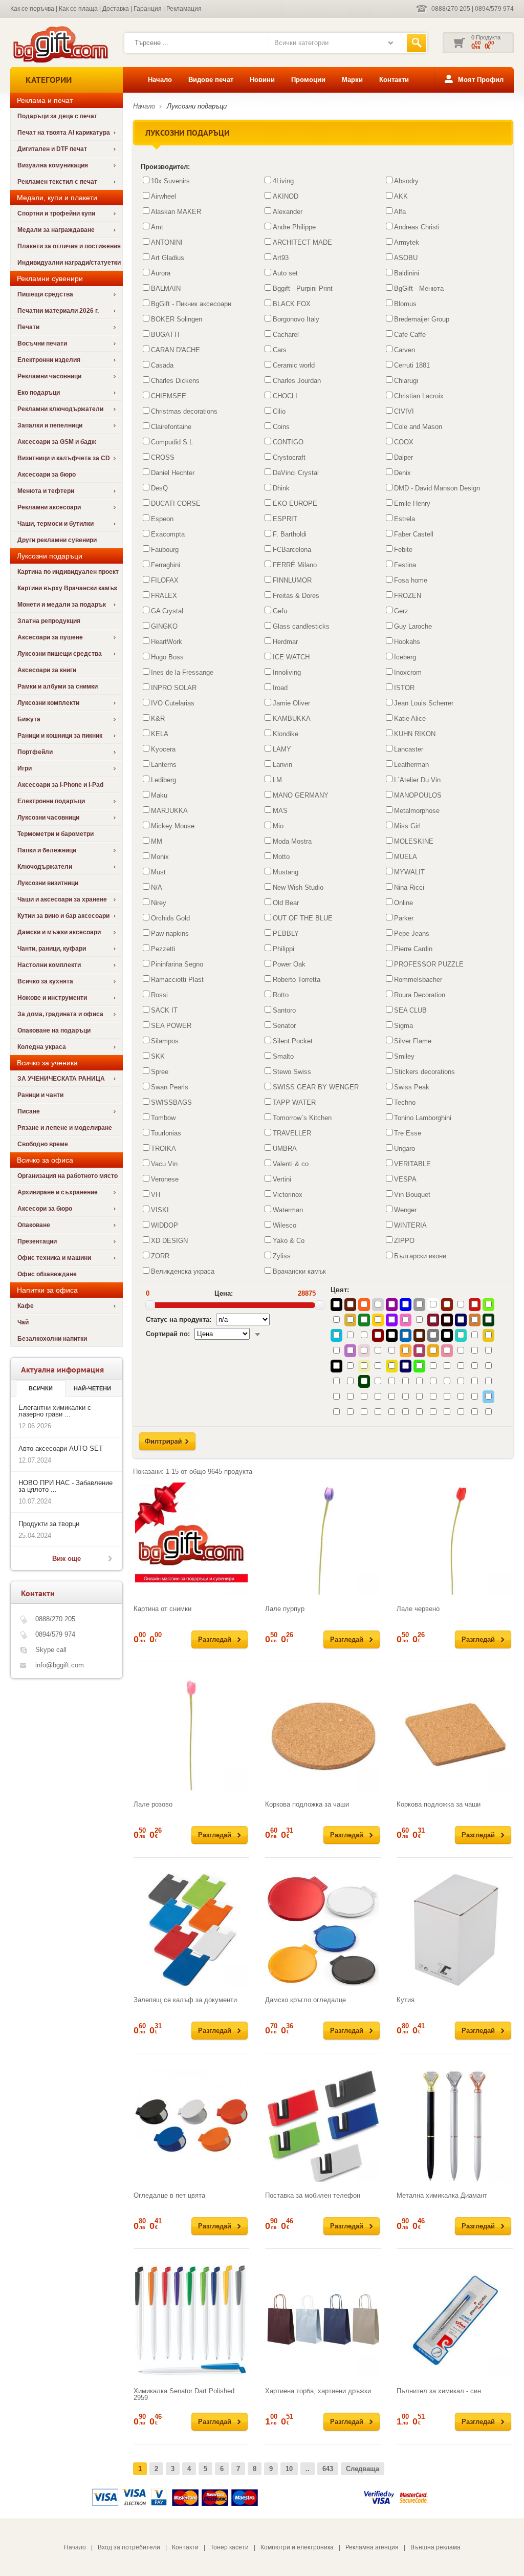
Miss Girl (407, 826)
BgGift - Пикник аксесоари (191, 304)
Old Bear (286, 903)
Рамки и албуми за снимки (58, 686)
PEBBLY (286, 933)
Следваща (363, 2469)
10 (289, 2469)
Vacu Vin (164, 1164)
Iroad (280, 688)
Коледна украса (42, 1047)
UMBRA (285, 1149)
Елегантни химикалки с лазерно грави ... (55, 1411)
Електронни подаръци (51, 801)
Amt (157, 227)
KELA (160, 734)
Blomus (405, 304)
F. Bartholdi (290, 534)
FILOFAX (165, 580)
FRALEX (164, 596)
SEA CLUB (410, 1010)
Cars (280, 350)
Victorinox (288, 1195)
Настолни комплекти (49, 965)
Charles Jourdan (297, 381)
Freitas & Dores (296, 596)
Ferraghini (166, 565)
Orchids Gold (170, 918)
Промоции (308, 80)
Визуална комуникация (53, 165)
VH (156, 1195)
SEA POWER (171, 1026)
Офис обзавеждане (47, 1274)
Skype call (51, 1650)
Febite (403, 550)
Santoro (284, 1010)
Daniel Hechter (173, 473)
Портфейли (35, 752)
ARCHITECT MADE (302, 242)
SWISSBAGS (171, 1102)
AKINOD (286, 196)
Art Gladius (168, 258)
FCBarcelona (292, 550)
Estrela (405, 519)
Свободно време (43, 1144)
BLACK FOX (292, 304)
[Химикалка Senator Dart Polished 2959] (191, 2321)
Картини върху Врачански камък (67, 588)
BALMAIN (166, 288)
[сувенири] (60, 62)
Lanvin (282, 765)
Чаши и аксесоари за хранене (62, 899)
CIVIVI (404, 411)
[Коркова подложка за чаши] (323, 1734)
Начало (160, 80)
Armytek (407, 242)
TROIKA (163, 1149)
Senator (284, 1026)
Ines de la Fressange (182, 672)
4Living (283, 181)
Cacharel (286, 335)
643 (328, 2469)
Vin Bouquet (412, 1195)
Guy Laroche (413, 626)
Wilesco (285, 1225)
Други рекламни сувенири (57, 540)
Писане (29, 1111)
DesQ (159, 488)
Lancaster (409, 749)
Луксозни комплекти (48, 703)
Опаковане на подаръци (54, 1031)
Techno (405, 1102)
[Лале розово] (191, 1734)
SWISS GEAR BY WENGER (316, 1087)
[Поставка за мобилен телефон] (323, 2126)
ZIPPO (404, 1241)
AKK (401, 196)
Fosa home (411, 580)
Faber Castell (414, 534)
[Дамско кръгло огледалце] (323, 1930)
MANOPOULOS (418, 795)
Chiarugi (406, 381)
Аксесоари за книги (47, 670)
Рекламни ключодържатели (60, 409)
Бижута (29, 719)
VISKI (160, 1210)
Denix (402, 473)
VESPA (405, 1179)
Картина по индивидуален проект (68, 572)
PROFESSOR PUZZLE (429, 964)
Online (403, 903)
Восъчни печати (42, 344)
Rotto (281, 995)
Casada (162, 365)
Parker (404, 918)
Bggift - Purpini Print (303, 288)
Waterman (288, 1210)
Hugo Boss (167, 657)
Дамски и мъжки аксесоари (59, 932)
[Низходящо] (257, 1334)
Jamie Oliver (291, 703)
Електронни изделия (49, 360)
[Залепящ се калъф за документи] (191, 1930)
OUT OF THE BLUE (303, 918)
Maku (159, 795)
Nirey (159, 903)
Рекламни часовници (49, 376)
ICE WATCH (291, 657)
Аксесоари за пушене (50, 637)
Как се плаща (78, 9)
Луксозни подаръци (197, 106)
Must (158, 872)
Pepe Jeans (412, 933)
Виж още (67, 1559)
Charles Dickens (175, 381)
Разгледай (215, 1639)
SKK (158, 1056)
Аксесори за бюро (45, 1209)
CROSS (163, 457)
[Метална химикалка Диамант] (454, 2126)
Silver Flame (413, 1041)
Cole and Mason (418, 427)
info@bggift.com (60, 1665)
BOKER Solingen (177, 319)
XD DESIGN (169, 1241)
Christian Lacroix (419, 396)
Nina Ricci (409, 887)
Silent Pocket (293, 1041)
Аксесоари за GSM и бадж (57, 442)
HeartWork (167, 642)
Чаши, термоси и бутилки (56, 524)
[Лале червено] (454, 1539)
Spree (160, 1072)
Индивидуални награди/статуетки (69, 263)
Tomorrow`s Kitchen (302, 1118)
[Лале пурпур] (323, 1539)
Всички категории (301, 43)
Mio (278, 826)
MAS (280, 811)
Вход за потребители (129, 2547)
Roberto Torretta (297, 980)
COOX (404, 442)
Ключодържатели (45, 867)
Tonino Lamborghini (423, 1118)
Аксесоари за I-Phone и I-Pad (60, 785)
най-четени (92, 1388)
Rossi (159, 995)
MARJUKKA (169, 811)
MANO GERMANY (301, 795)
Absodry (406, 181)
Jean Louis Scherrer (424, 703)
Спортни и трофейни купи (56, 213)
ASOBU (406, 258)
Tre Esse (408, 1133)
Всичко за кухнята (45, 981)
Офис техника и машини (54, 1258)
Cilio (279, 411)
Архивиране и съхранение (58, 1192)
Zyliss (282, 1256)
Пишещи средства (45, 294)
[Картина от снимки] (191, 1539)
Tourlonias (166, 1133)
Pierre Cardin (413, 949)
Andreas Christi (417, 227)
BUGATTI (165, 335)
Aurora (161, 273)
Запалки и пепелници (50, 425)
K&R (158, 718)
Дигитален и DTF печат (52, 149)
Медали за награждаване (56, 230)
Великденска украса (183, 1271)
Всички (41, 1388)
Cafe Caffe (410, 335)
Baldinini (407, 273)
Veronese (165, 1179)
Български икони (420, 1256)
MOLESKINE (414, 841)
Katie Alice (410, 718)
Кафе (26, 1306)
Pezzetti (163, 949)
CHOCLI (285, 396)
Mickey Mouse (173, 826)
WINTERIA (410, 1225)
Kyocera (163, 749)
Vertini (282, 1179)
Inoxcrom (408, 672)
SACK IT (164, 1010)
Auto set (285, 273)
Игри (25, 768)
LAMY (282, 749)
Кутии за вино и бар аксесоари (63, 916)
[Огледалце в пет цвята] (191, 2126)
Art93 (281, 258)
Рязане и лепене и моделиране (65, 1128)
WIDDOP (165, 1225)
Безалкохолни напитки (52, 1339)
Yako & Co (289, 1241)
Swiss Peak (412, 1087)
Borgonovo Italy (296, 319)
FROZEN (408, 596)
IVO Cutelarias (173, 703)
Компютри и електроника (297, 2547)
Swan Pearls (170, 1087)
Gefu (280, 611)
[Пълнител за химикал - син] (454, 2321)
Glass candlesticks (301, 626)
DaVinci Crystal (296, 473)
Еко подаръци (39, 393)
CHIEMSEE (169, 396)
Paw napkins (170, 933)
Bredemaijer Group (422, 319)
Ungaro (405, 1149)
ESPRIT (285, 519)
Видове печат (211, 80)
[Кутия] (454, 1930)
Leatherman (411, 765)
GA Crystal (167, 611)
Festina (405, 565)
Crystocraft (289, 457)
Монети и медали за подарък (62, 605)
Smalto (283, 1056)
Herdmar (285, 642)
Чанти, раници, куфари (52, 949)
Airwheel (163, 196)
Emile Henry (412, 503)
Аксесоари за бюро (47, 475)
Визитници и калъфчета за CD (64, 458)
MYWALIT (409, 872)
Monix (160, 857)
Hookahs (407, 642)
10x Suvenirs (170, 181)
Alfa (400, 212)
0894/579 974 (494, 9)
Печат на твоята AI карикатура (64, 133)
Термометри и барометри (56, 834)
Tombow (163, 1118)
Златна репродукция (49, 621)
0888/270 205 (451, 9)
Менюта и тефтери (46, 491)
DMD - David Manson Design (437, 488)
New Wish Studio (298, 887)
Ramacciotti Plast (177, 980)
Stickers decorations (424, 1072)
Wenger (405, 1210)
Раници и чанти (40, 1095)
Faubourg (165, 550)
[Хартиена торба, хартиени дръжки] (323, 2321)
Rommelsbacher (418, 980)
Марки (352, 80)
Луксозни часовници (48, 818)
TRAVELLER (292, 1133)
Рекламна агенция (372, 2547)
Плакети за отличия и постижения (69, 246)
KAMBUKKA (292, 718)
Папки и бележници (47, 850)
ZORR (160, 1256)
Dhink (281, 488)
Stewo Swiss (292, 1072)
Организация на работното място (68, 1176)
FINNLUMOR (292, 580)
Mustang (286, 872)
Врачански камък (299, 1271)
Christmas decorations (184, 411)
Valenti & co (291, 1164)
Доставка (116, 9)
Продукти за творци (49, 1524)
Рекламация (184, 9)
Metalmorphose (417, 811)
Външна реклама (435, 2547)
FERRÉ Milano (295, 565)
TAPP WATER (294, 1102)
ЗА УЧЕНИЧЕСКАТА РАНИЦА (61, 1079)
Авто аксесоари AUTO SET (61, 1448)
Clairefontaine (171, 427)
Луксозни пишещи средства (60, 654)
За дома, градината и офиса (60, 1014)
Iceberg (405, 657)
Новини (262, 80)
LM (277, 780)
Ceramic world (294, 365)
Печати (28, 327)
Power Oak (289, 964)
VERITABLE (412, 1164)
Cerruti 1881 (412, 365)
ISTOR (404, 688)
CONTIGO (288, 442)
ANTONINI (167, 242)
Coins (281, 427)
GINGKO (164, 626)
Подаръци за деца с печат (57, 116)
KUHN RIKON (415, 734)
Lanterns (164, 765)
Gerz (401, 611)
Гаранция (148, 9)
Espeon (162, 519)
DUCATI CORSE (176, 503)
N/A (157, 887)
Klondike (286, 734)
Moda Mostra (292, 841)
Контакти (394, 80)
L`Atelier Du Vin (417, 780)
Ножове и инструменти (52, 998)
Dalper (403, 457)
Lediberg (163, 780)
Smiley (404, 1056)
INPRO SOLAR (174, 688)
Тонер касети (230, 2547)
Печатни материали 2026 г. (58, 311)
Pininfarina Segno (177, 964)
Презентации (37, 1241)
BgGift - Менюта (419, 288)
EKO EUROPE (295, 503)
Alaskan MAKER (176, 212)
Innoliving (287, 672)
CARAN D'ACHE (176, 350)
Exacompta (168, 534)
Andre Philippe (294, 227)
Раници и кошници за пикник (60, 736)
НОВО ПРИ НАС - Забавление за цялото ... (65, 1486)
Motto (281, 857)
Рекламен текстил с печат (57, 182)
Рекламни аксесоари (49, 507)
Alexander (288, 212)
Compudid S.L (172, 442)
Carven (405, 350)
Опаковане (34, 1225)
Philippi (283, 949)
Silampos (165, 1041)
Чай (23, 1322)
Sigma (403, 1026)
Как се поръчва (32, 9)
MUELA (406, 857)
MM (157, 841)
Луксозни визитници (48, 883)
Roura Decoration (420, 995)
